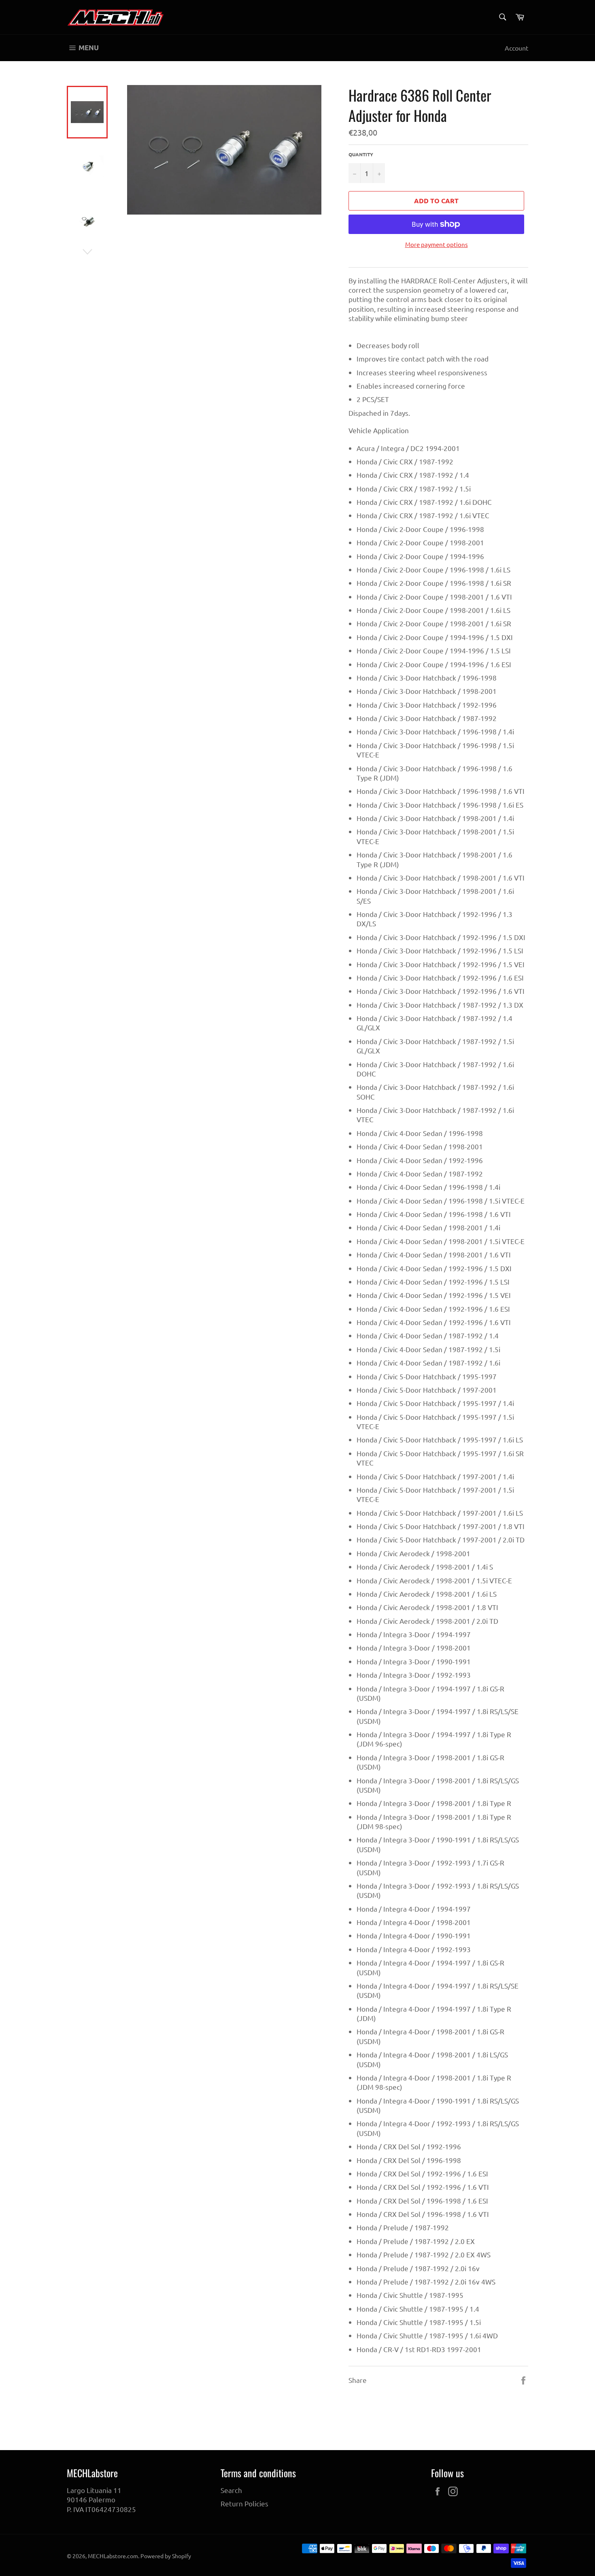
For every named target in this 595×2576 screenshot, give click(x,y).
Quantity (361, 154)
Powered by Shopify (166, 2556)
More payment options (437, 244)
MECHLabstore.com (113, 2556)
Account (516, 48)
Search (231, 2490)
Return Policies (244, 2503)
